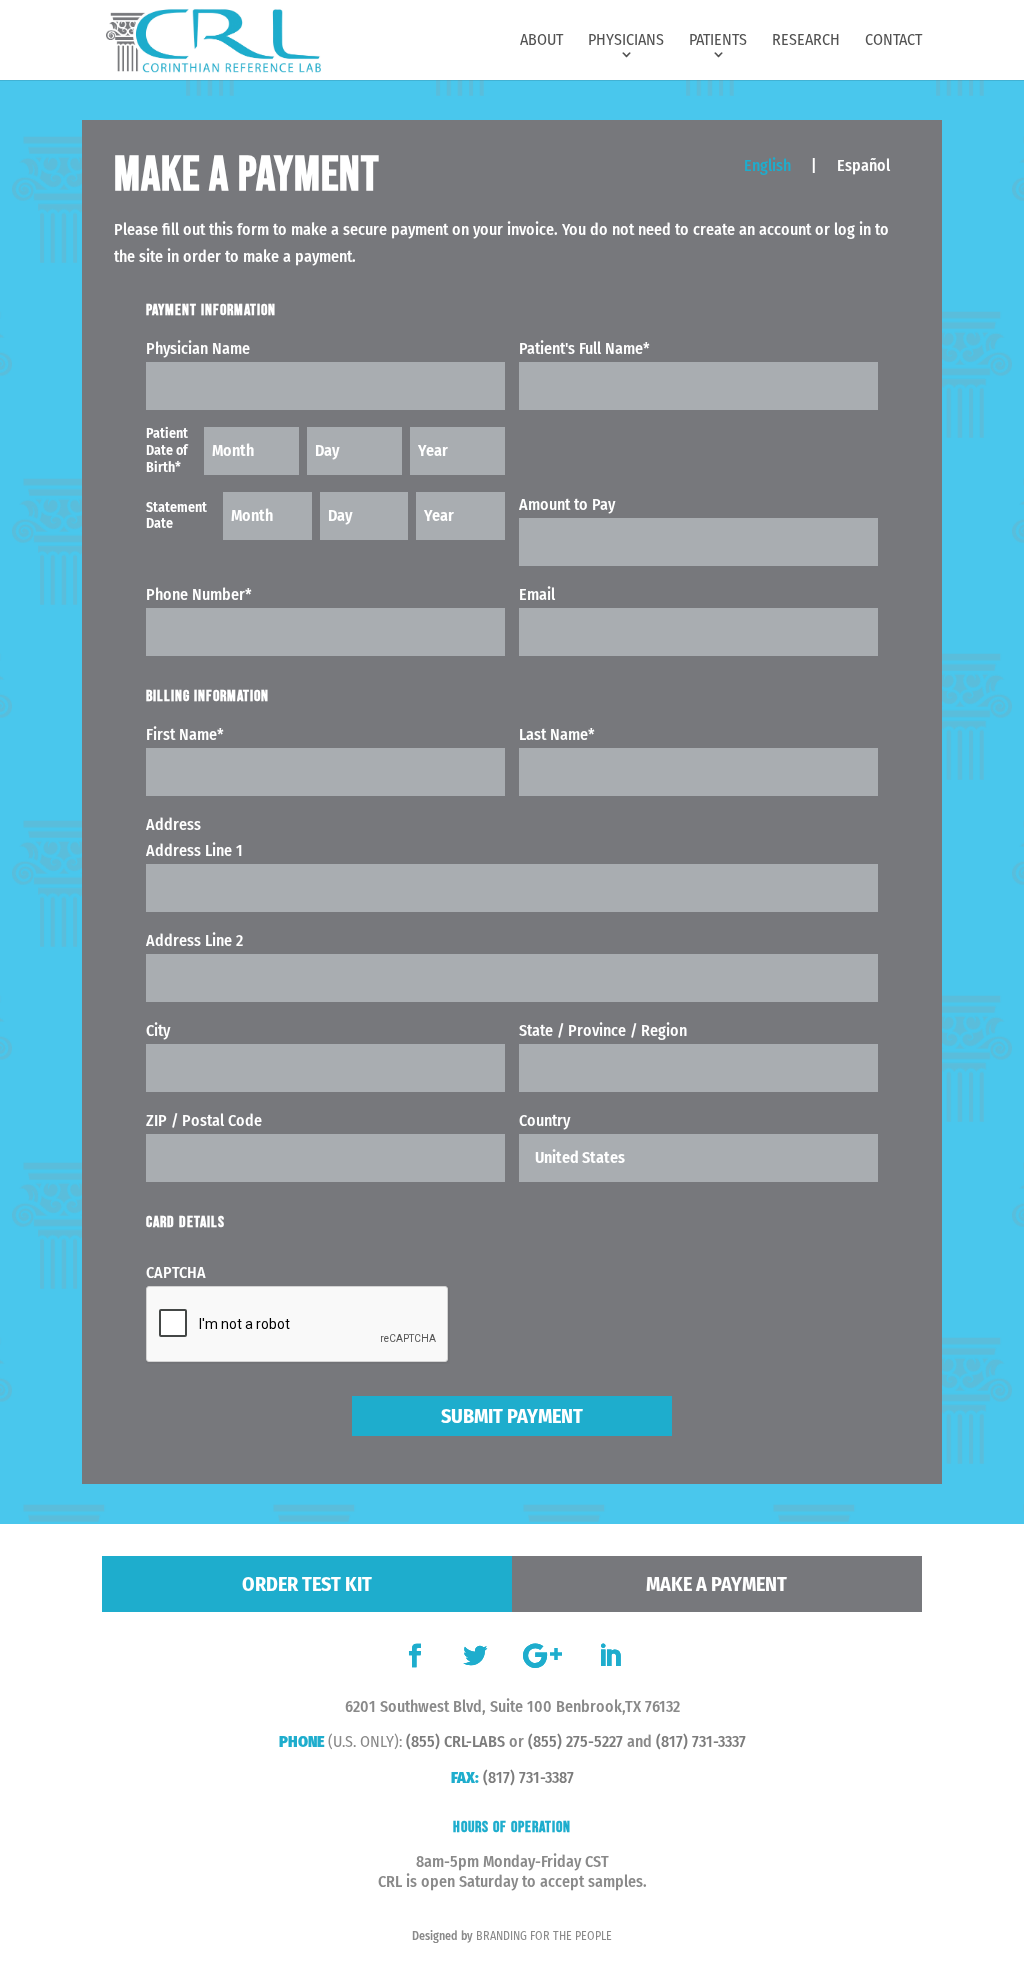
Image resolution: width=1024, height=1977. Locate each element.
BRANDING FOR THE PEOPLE (544, 1936)
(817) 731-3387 (528, 1777)
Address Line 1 (194, 850)
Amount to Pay (567, 504)
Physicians (626, 41)
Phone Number (199, 594)
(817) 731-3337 (701, 1741)
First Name (185, 734)
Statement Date (176, 516)
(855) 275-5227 (575, 1741)
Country (544, 1120)
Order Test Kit (307, 1584)
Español (863, 165)
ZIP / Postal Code (204, 1120)
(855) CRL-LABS (455, 1741)
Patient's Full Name (584, 348)
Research (806, 41)
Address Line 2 (194, 940)
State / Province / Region (603, 1030)
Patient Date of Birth (167, 451)
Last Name (557, 734)
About (541, 41)
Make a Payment (716, 1584)
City (158, 1030)
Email (537, 594)
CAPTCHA (176, 1272)
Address (173, 824)
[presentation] (298, 1325)
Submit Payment (512, 1416)
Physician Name (198, 348)
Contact (893, 41)
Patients (718, 41)
